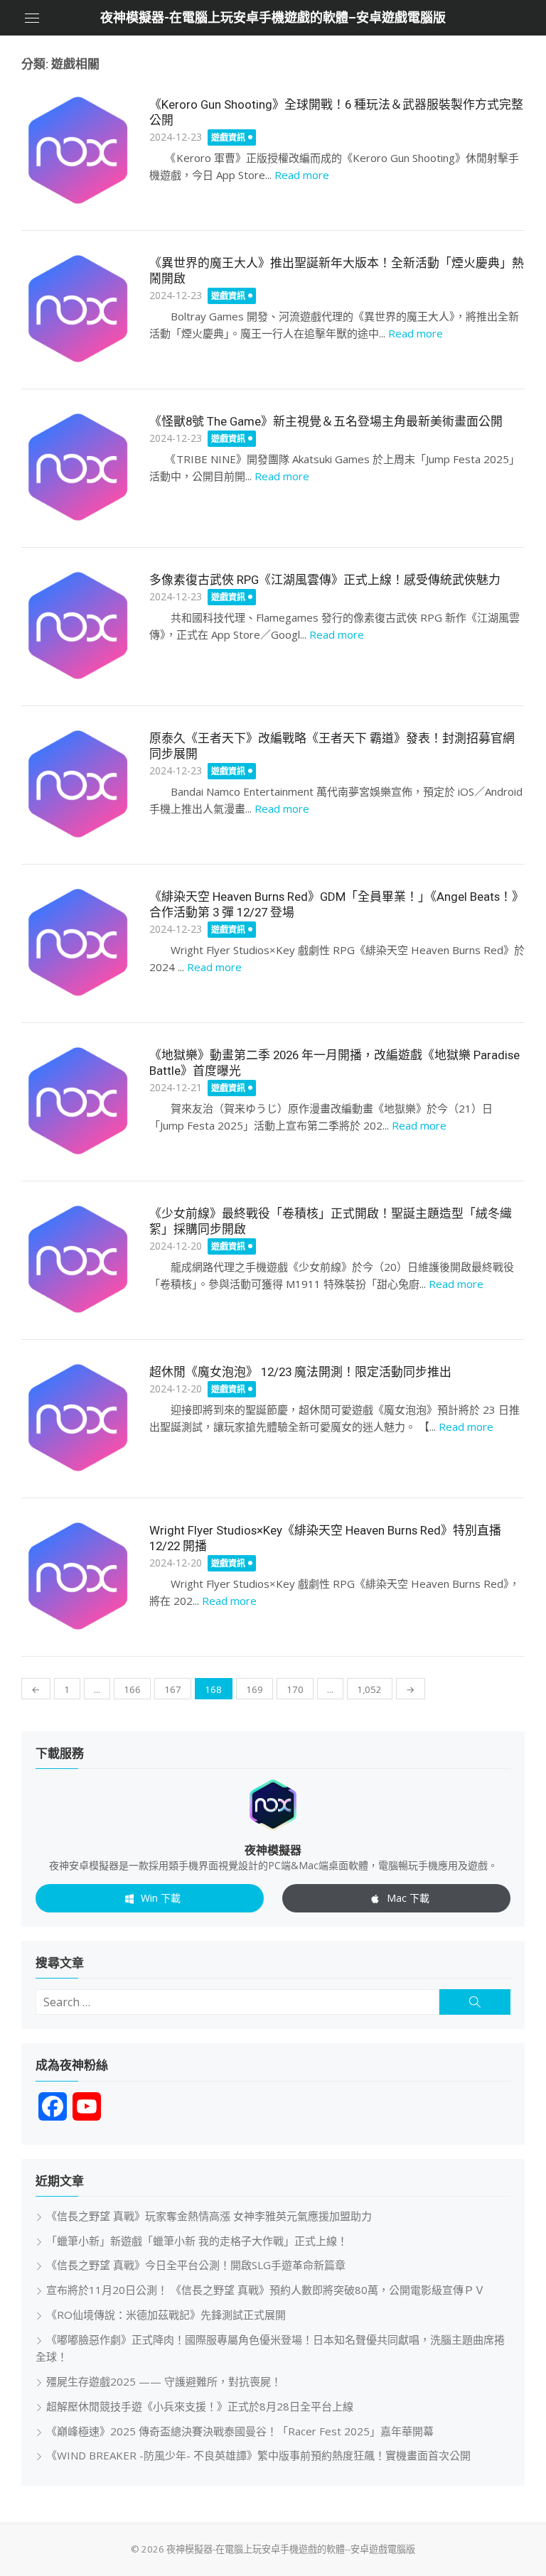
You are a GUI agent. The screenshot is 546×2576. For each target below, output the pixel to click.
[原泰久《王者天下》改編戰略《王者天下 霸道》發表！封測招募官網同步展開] (78, 784)
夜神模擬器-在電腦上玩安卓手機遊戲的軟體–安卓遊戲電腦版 (273, 17)
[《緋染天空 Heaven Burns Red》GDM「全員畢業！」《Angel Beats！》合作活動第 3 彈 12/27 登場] (78, 943)
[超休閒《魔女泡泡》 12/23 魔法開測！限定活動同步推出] (78, 1418)
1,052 (369, 1689)
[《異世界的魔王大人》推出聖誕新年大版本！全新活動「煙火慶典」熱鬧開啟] (78, 309)
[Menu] (32, 18)
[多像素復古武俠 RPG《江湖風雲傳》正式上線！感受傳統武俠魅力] (78, 626)
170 (295, 1689)
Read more (302, 175)
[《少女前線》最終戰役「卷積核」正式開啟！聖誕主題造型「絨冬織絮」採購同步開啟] (78, 1260)
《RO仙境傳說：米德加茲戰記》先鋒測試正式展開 (166, 2315)
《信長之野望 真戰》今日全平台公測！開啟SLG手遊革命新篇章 (196, 2265)
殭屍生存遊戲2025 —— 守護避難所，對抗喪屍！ (164, 2381)
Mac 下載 (408, 1898)
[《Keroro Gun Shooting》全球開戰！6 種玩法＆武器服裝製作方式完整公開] (78, 151)
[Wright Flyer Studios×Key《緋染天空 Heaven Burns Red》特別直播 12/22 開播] (78, 1576)
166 (132, 1689)
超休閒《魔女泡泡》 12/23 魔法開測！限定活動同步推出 (300, 1372)
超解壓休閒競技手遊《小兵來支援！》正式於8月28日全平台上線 (200, 2406)
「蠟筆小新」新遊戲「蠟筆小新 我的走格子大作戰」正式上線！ (197, 2241)
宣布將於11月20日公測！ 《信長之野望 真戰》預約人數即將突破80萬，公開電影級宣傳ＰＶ (266, 2290)
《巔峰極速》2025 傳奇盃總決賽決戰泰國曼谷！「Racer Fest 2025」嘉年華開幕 (240, 2431)
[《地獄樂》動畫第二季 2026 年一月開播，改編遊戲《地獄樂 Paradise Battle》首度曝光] (78, 1101)
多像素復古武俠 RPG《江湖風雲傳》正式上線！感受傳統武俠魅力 (325, 580)
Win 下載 (161, 1898)
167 (173, 1689)
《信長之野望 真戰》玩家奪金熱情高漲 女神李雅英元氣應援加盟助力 (209, 2216)
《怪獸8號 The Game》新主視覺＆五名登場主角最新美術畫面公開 (326, 421)
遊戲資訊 (228, 137)
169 (255, 1689)
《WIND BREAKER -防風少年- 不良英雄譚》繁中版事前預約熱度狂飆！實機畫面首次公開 (258, 2455)
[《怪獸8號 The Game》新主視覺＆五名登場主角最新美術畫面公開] (78, 467)
